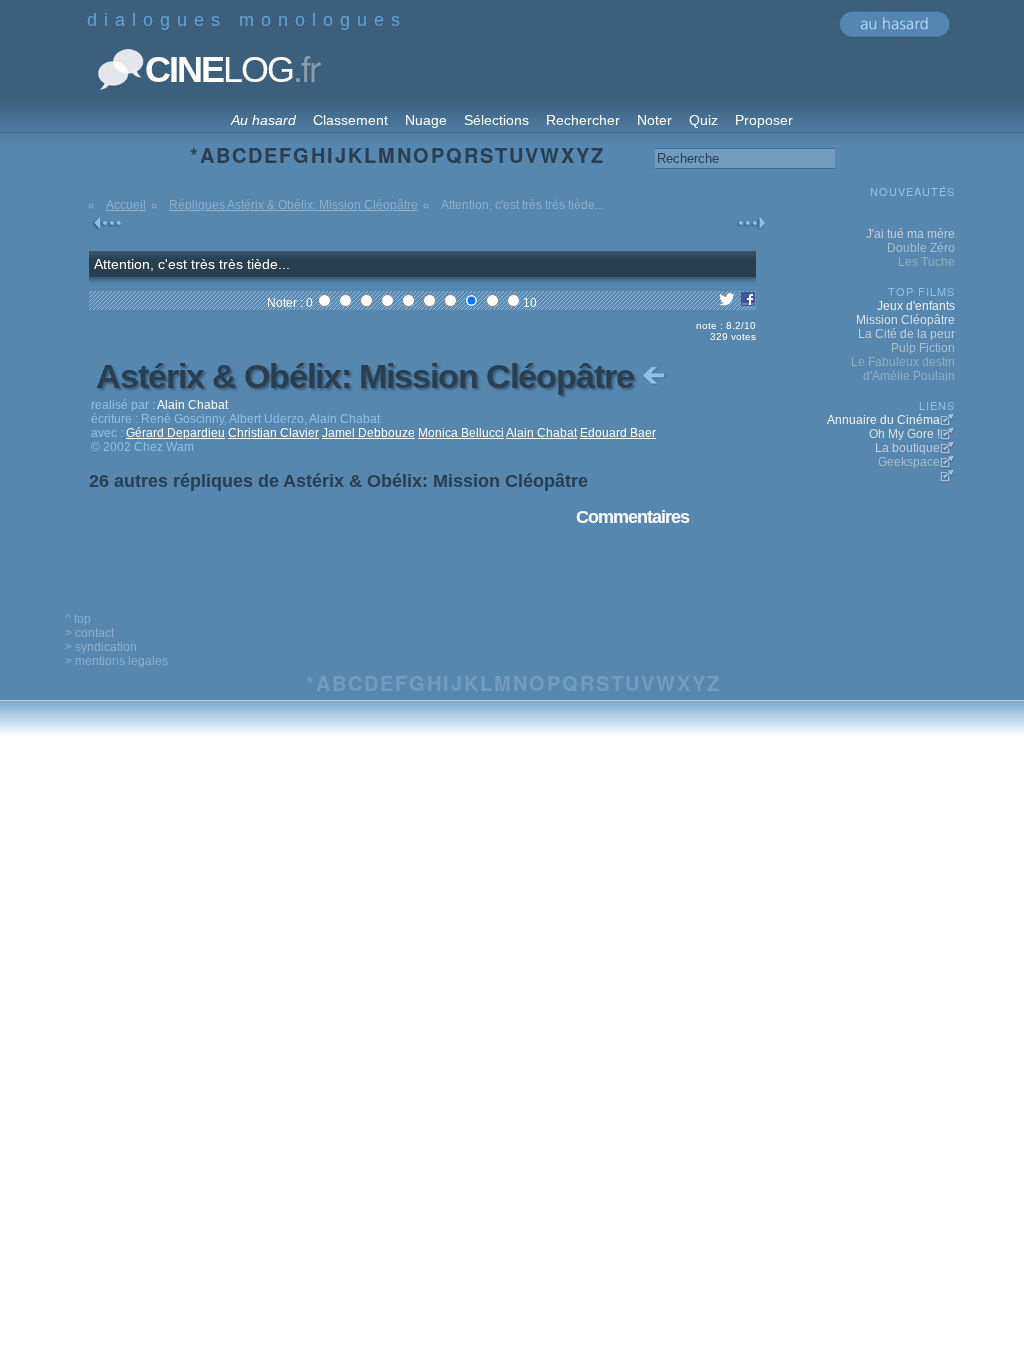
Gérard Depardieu (175, 433)
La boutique (907, 448)
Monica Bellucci (461, 433)
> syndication (101, 647)
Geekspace (909, 462)
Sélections (496, 120)
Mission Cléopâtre (905, 320)
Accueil (126, 205)
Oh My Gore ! (904, 434)
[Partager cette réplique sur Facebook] (748, 303)
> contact (89, 633)
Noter (654, 120)
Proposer (764, 120)
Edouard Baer (618, 433)
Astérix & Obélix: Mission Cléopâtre (369, 376)
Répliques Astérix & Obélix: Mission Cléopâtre (293, 205)
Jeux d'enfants (916, 306)
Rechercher (583, 120)
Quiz (703, 120)
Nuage (426, 120)
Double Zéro (921, 248)
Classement (350, 120)
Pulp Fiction (923, 348)
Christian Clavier (273, 433)
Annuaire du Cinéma (883, 420)
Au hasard (263, 120)
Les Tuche (926, 262)
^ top (78, 619)
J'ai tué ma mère (910, 234)
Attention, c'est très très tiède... (192, 264)
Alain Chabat (541, 433)
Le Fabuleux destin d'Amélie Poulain (903, 369)
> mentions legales (116, 661)
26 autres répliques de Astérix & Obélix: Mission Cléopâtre (338, 481)
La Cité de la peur (906, 334)
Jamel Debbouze (368, 433)
